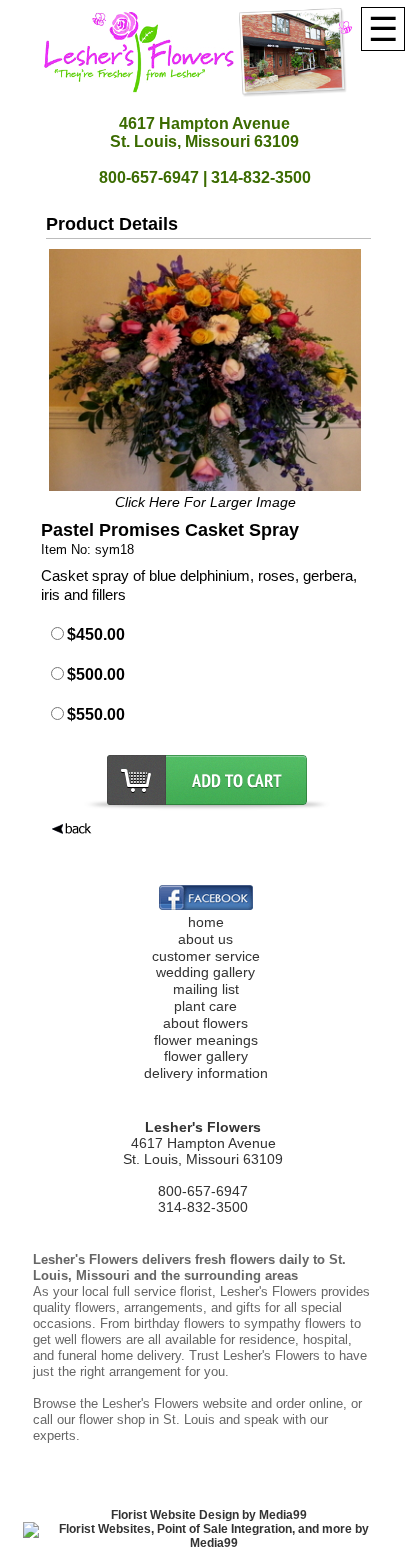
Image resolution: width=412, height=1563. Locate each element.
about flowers (205, 1023)
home (206, 922)
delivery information (206, 1073)
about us (205, 939)
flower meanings (206, 1040)
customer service (206, 956)
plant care (205, 1006)
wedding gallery (205, 972)
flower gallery (206, 1056)
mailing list (206, 989)
